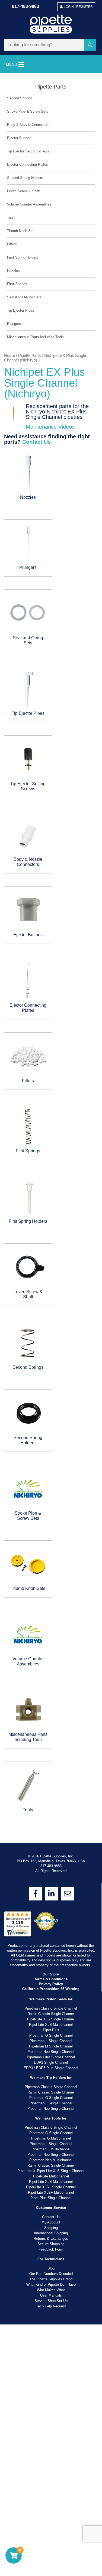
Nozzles (13, 271)
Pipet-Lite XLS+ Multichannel (51, 1543)
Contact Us (36, 442)
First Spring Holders (23, 257)
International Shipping (51, 1584)
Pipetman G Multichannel (51, 1489)
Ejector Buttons (19, 138)
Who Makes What (51, 1640)
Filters (12, 244)
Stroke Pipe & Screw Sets (28, 111)
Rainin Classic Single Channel (51, 1364)
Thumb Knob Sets (21, 231)
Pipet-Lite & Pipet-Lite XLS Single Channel (51, 1521)
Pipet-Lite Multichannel (51, 1527)
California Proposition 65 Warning (51, 1339)
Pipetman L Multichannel (51, 1500)
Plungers (14, 324)
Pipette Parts (30, 356)
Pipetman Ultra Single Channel (51, 1408)
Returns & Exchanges (51, 1589)
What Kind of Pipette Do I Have (51, 1635)
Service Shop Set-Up (51, 1651)
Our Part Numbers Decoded (51, 1624)
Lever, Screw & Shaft (24, 191)
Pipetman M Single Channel (51, 1397)
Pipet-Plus (51, 1380)
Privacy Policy (51, 1334)
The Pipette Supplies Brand (51, 1630)
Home (9, 356)
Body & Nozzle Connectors (28, 125)
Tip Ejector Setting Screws (28, 151)
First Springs (17, 284)
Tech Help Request (51, 1657)
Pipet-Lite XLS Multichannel (51, 1375)
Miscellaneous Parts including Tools (35, 337)
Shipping (51, 1578)
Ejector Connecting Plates (28, 164)
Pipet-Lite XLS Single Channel (51, 1370)
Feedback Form (51, 1600)
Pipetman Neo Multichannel (51, 1510)
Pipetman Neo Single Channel (51, 1402)
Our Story (51, 1325)
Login (78, 7)
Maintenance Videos (50, 427)
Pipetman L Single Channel (51, 1391)
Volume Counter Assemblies (29, 204)
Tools (11, 218)
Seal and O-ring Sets (24, 297)
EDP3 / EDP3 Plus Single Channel (51, 1418)
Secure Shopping (51, 1594)
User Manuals (51, 1646)
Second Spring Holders (25, 178)
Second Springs (20, 98)
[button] (91, 45)
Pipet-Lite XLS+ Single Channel (51, 1538)
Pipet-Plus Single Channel (51, 1548)
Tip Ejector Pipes (21, 310)
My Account (51, 1573)
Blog (51, 1619)
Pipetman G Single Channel (51, 1386)
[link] (36, 1244)
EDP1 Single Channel (51, 1413)
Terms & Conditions (51, 1330)
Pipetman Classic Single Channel (51, 1359)
